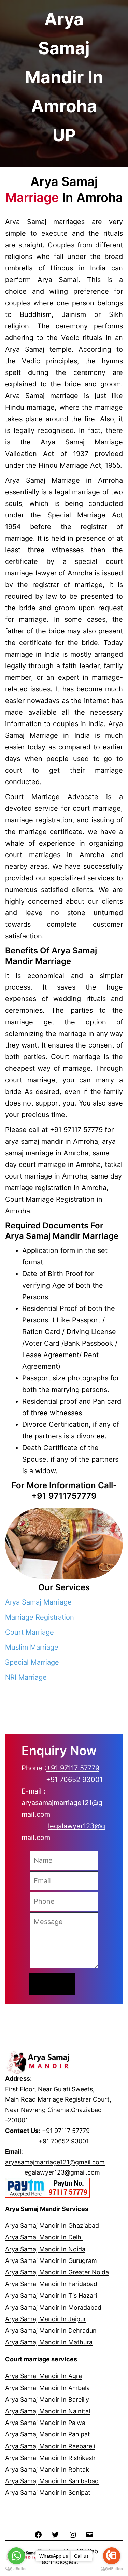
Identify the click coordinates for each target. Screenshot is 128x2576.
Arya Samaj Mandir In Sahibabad (52, 2481)
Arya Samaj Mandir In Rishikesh (50, 2458)
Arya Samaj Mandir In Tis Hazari (51, 2295)
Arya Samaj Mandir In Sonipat (48, 2493)
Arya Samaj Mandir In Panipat (48, 2434)
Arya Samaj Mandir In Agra (44, 2376)
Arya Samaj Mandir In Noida (45, 2249)
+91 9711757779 (64, 1496)
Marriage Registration (40, 1617)
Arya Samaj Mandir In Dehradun (51, 2331)
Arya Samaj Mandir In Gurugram (51, 2261)
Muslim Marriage (32, 1647)
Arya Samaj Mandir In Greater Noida (57, 2272)
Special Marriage (32, 1662)
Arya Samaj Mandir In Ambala (47, 2388)
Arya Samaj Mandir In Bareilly (47, 2399)
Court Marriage (30, 1632)
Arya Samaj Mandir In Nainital (48, 2411)
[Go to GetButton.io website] (16, 2569)
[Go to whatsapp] (16, 2556)
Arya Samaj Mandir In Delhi (44, 2237)
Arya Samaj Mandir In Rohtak (47, 2469)
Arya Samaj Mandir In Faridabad (51, 2284)
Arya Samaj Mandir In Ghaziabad (52, 2226)
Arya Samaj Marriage (38, 1602)
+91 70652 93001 (74, 1780)
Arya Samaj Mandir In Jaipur (46, 2319)
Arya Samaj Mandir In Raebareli (50, 2446)
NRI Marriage (26, 1677)
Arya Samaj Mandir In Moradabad (53, 2307)
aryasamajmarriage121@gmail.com (55, 2162)
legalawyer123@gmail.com (62, 2172)
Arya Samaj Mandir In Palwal (46, 2423)
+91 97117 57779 (77, 1130)
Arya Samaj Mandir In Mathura (49, 2342)
